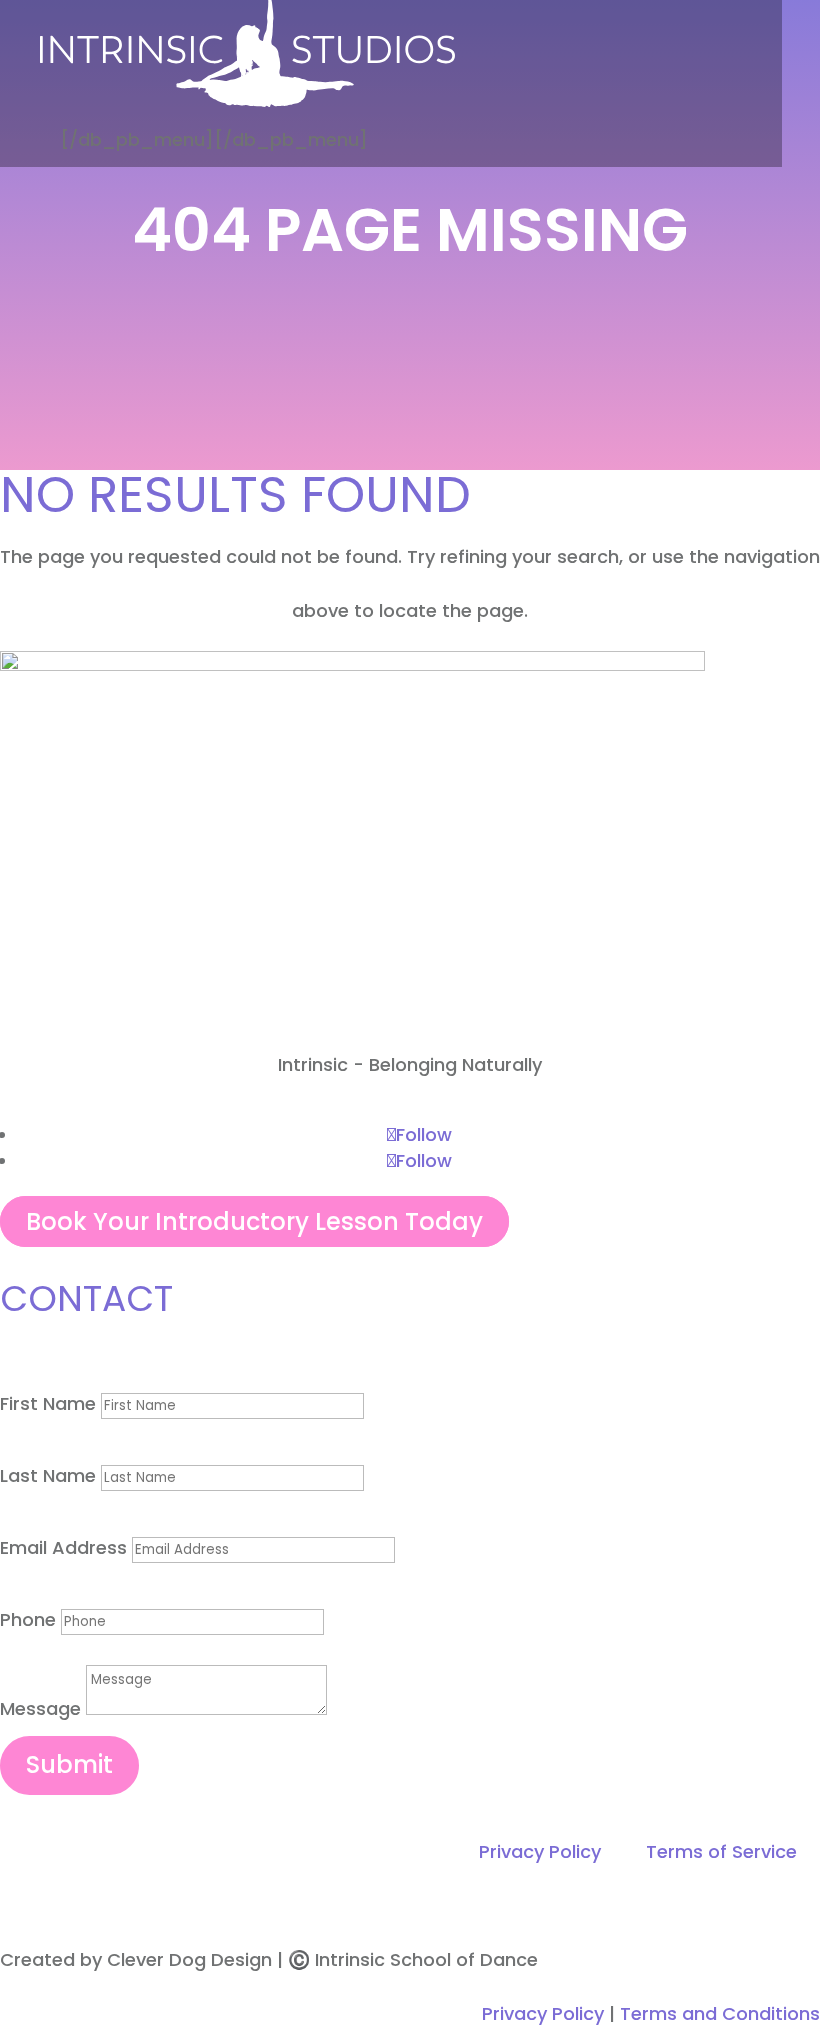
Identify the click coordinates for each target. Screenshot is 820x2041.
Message (40, 1708)
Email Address (63, 1547)
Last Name (48, 1475)
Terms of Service (721, 1851)
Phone (28, 1619)
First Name (48, 1403)
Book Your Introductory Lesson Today (254, 1221)
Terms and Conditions (720, 2013)
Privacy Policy (540, 1851)
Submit (69, 1764)
